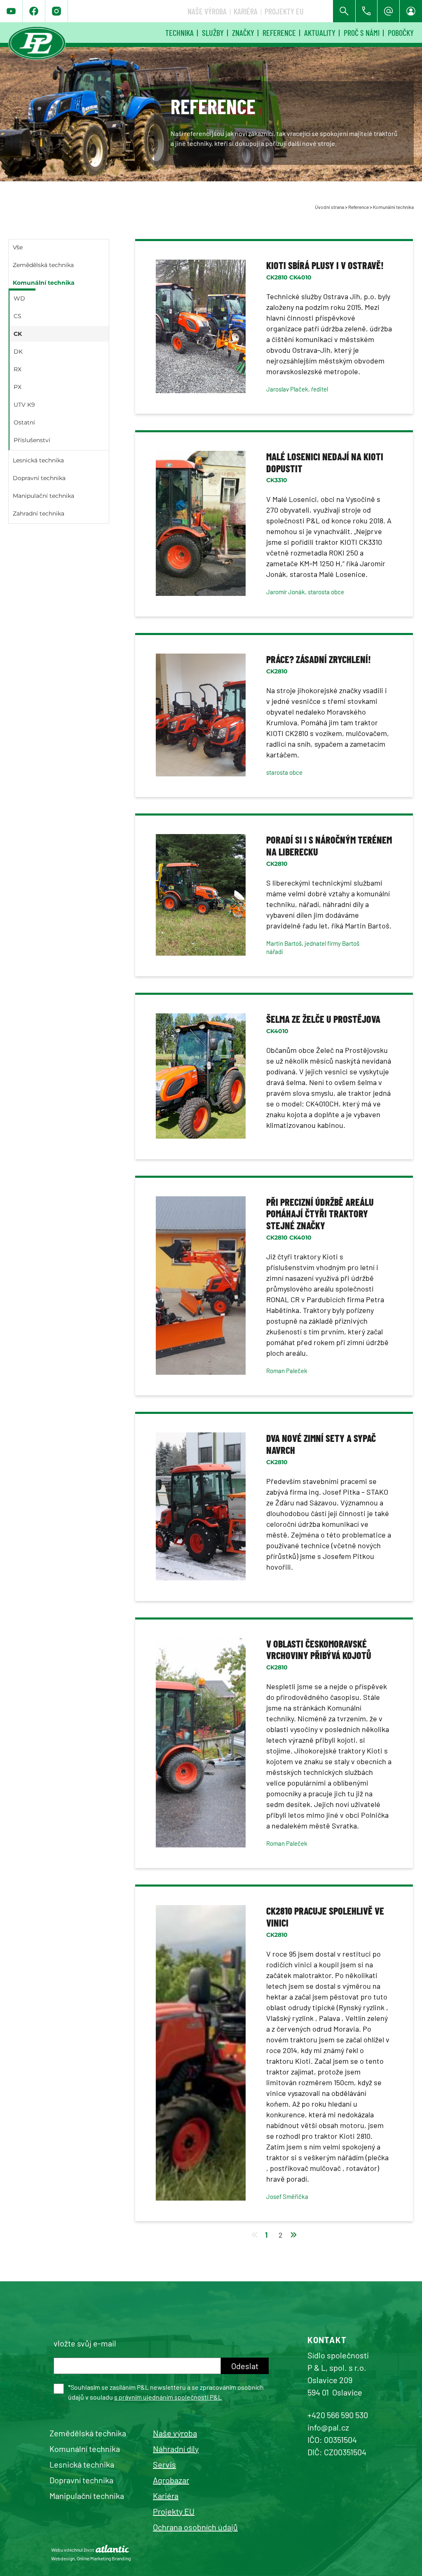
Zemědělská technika (43, 265)
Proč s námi (362, 33)
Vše (18, 247)
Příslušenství (32, 440)
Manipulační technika (43, 496)
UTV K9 (24, 405)
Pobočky (401, 33)
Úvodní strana (329, 207)
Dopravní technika (39, 478)
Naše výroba (207, 11)
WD (19, 298)
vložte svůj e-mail (85, 2343)
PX (18, 387)
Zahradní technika (39, 513)
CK (18, 334)
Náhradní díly (176, 2449)
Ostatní (24, 422)
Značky (243, 33)
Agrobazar (171, 2480)
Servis (164, 2464)
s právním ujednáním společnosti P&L (168, 2397)
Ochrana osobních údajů (195, 2527)
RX (18, 369)
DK (18, 352)
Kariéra (246, 11)
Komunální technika (393, 207)
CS (18, 316)
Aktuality (320, 33)
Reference (279, 33)
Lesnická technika (38, 460)
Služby (213, 33)
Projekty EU (284, 11)
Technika (179, 33)
